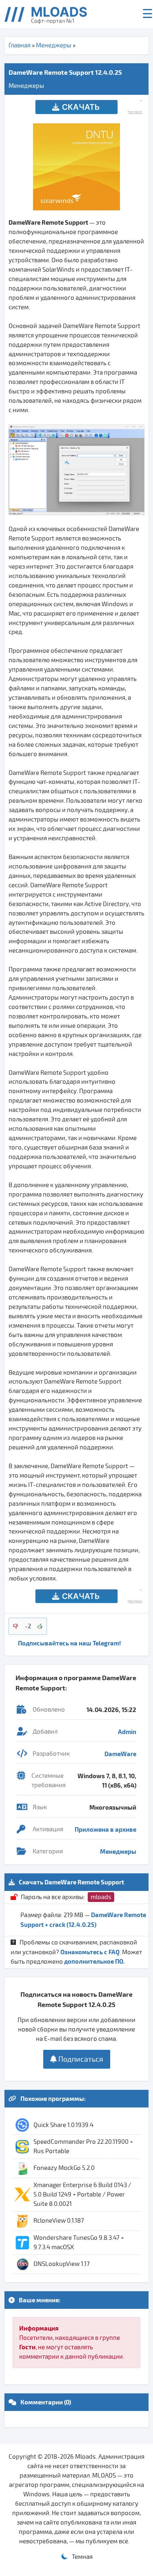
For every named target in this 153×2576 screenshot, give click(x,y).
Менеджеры (54, 45)
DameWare (120, 1754)
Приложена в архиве (105, 1829)
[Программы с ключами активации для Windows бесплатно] (52, 14)
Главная (20, 45)
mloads (101, 1897)
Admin (127, 1732)
